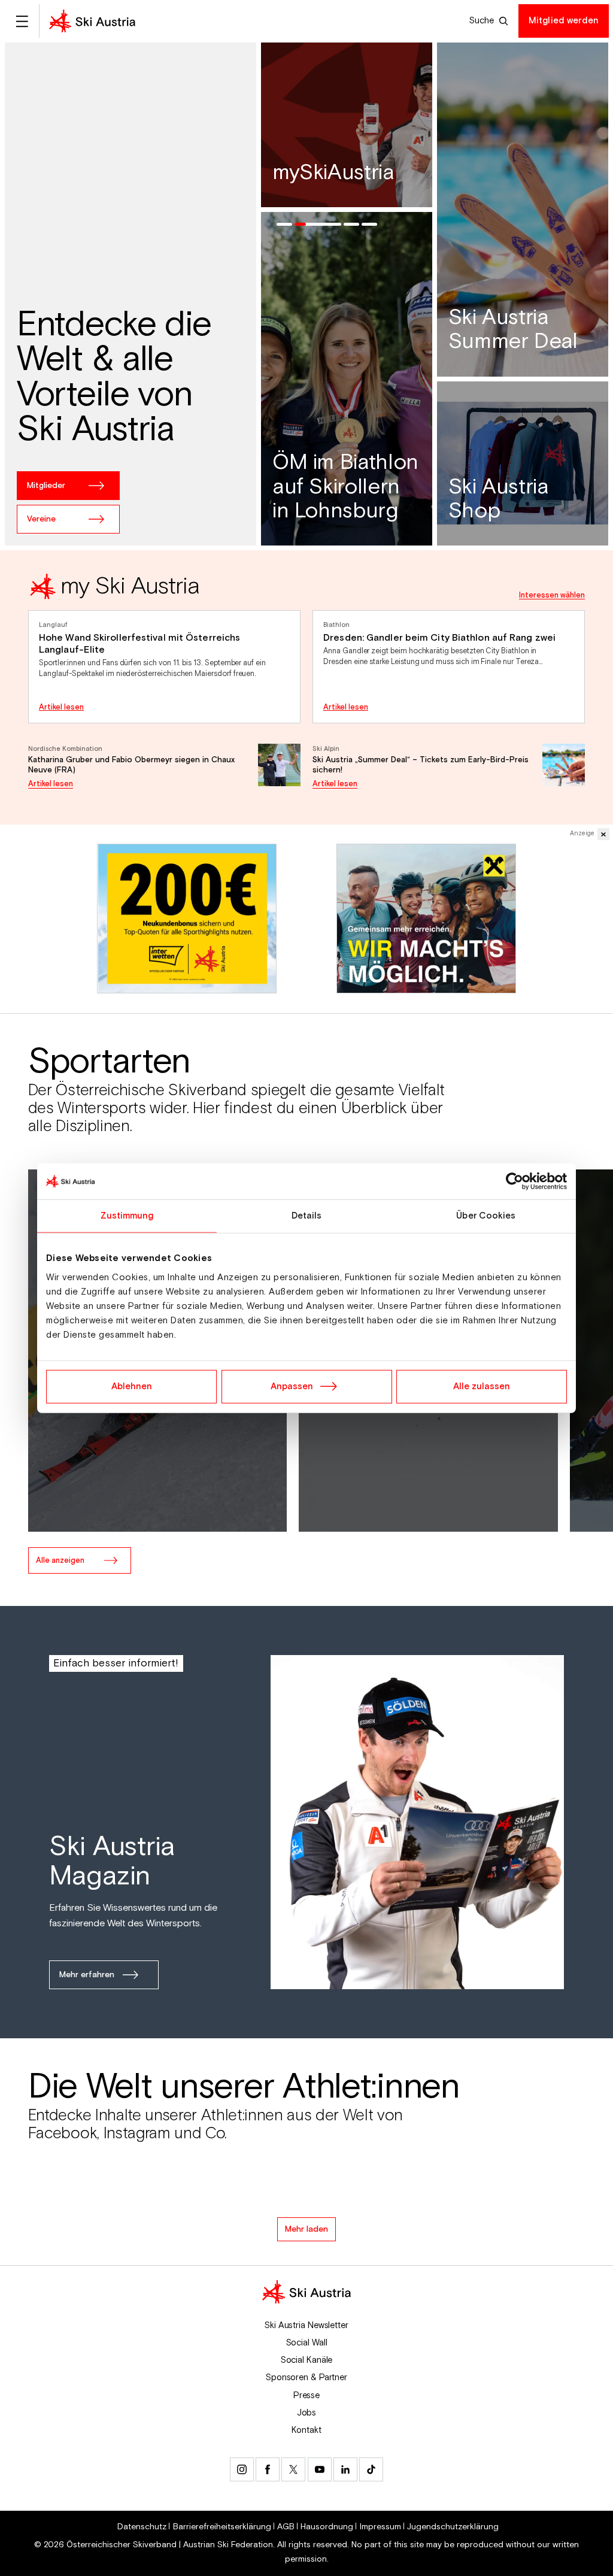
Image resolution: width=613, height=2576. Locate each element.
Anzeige (582, 834)
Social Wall (307, 2343)
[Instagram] (242, 2469)
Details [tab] (307, 1216)
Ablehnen (132, 1386)
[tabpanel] (306, 680)
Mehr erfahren (87, 1975)
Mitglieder (46, 486)
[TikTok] (371, 2469)
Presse (306, 2395)
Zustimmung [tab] (127, 1216)
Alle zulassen (482, 1386)
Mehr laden (306, 2229)
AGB (286, 2527)
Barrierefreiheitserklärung (222, 2527)
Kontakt (306, 2430)
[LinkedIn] (345, 2469)
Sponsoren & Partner (306, 2378)
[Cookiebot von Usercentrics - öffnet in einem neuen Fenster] (515, 1181)
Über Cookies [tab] (486, 1216)
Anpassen (292, 1386)
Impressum (380, 2527)
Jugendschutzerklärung (453, 2527)
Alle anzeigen (60, 1560)
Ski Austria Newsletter (306, 2325)
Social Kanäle (307, 2360)
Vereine (41, 519)
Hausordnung (327, 2527)
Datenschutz (142, 2527)
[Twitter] (293, 2469)
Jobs (307, 2413)
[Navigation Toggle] (22, 21)
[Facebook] (268, 2469)
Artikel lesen (61, 707)
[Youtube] (320, 2469)
